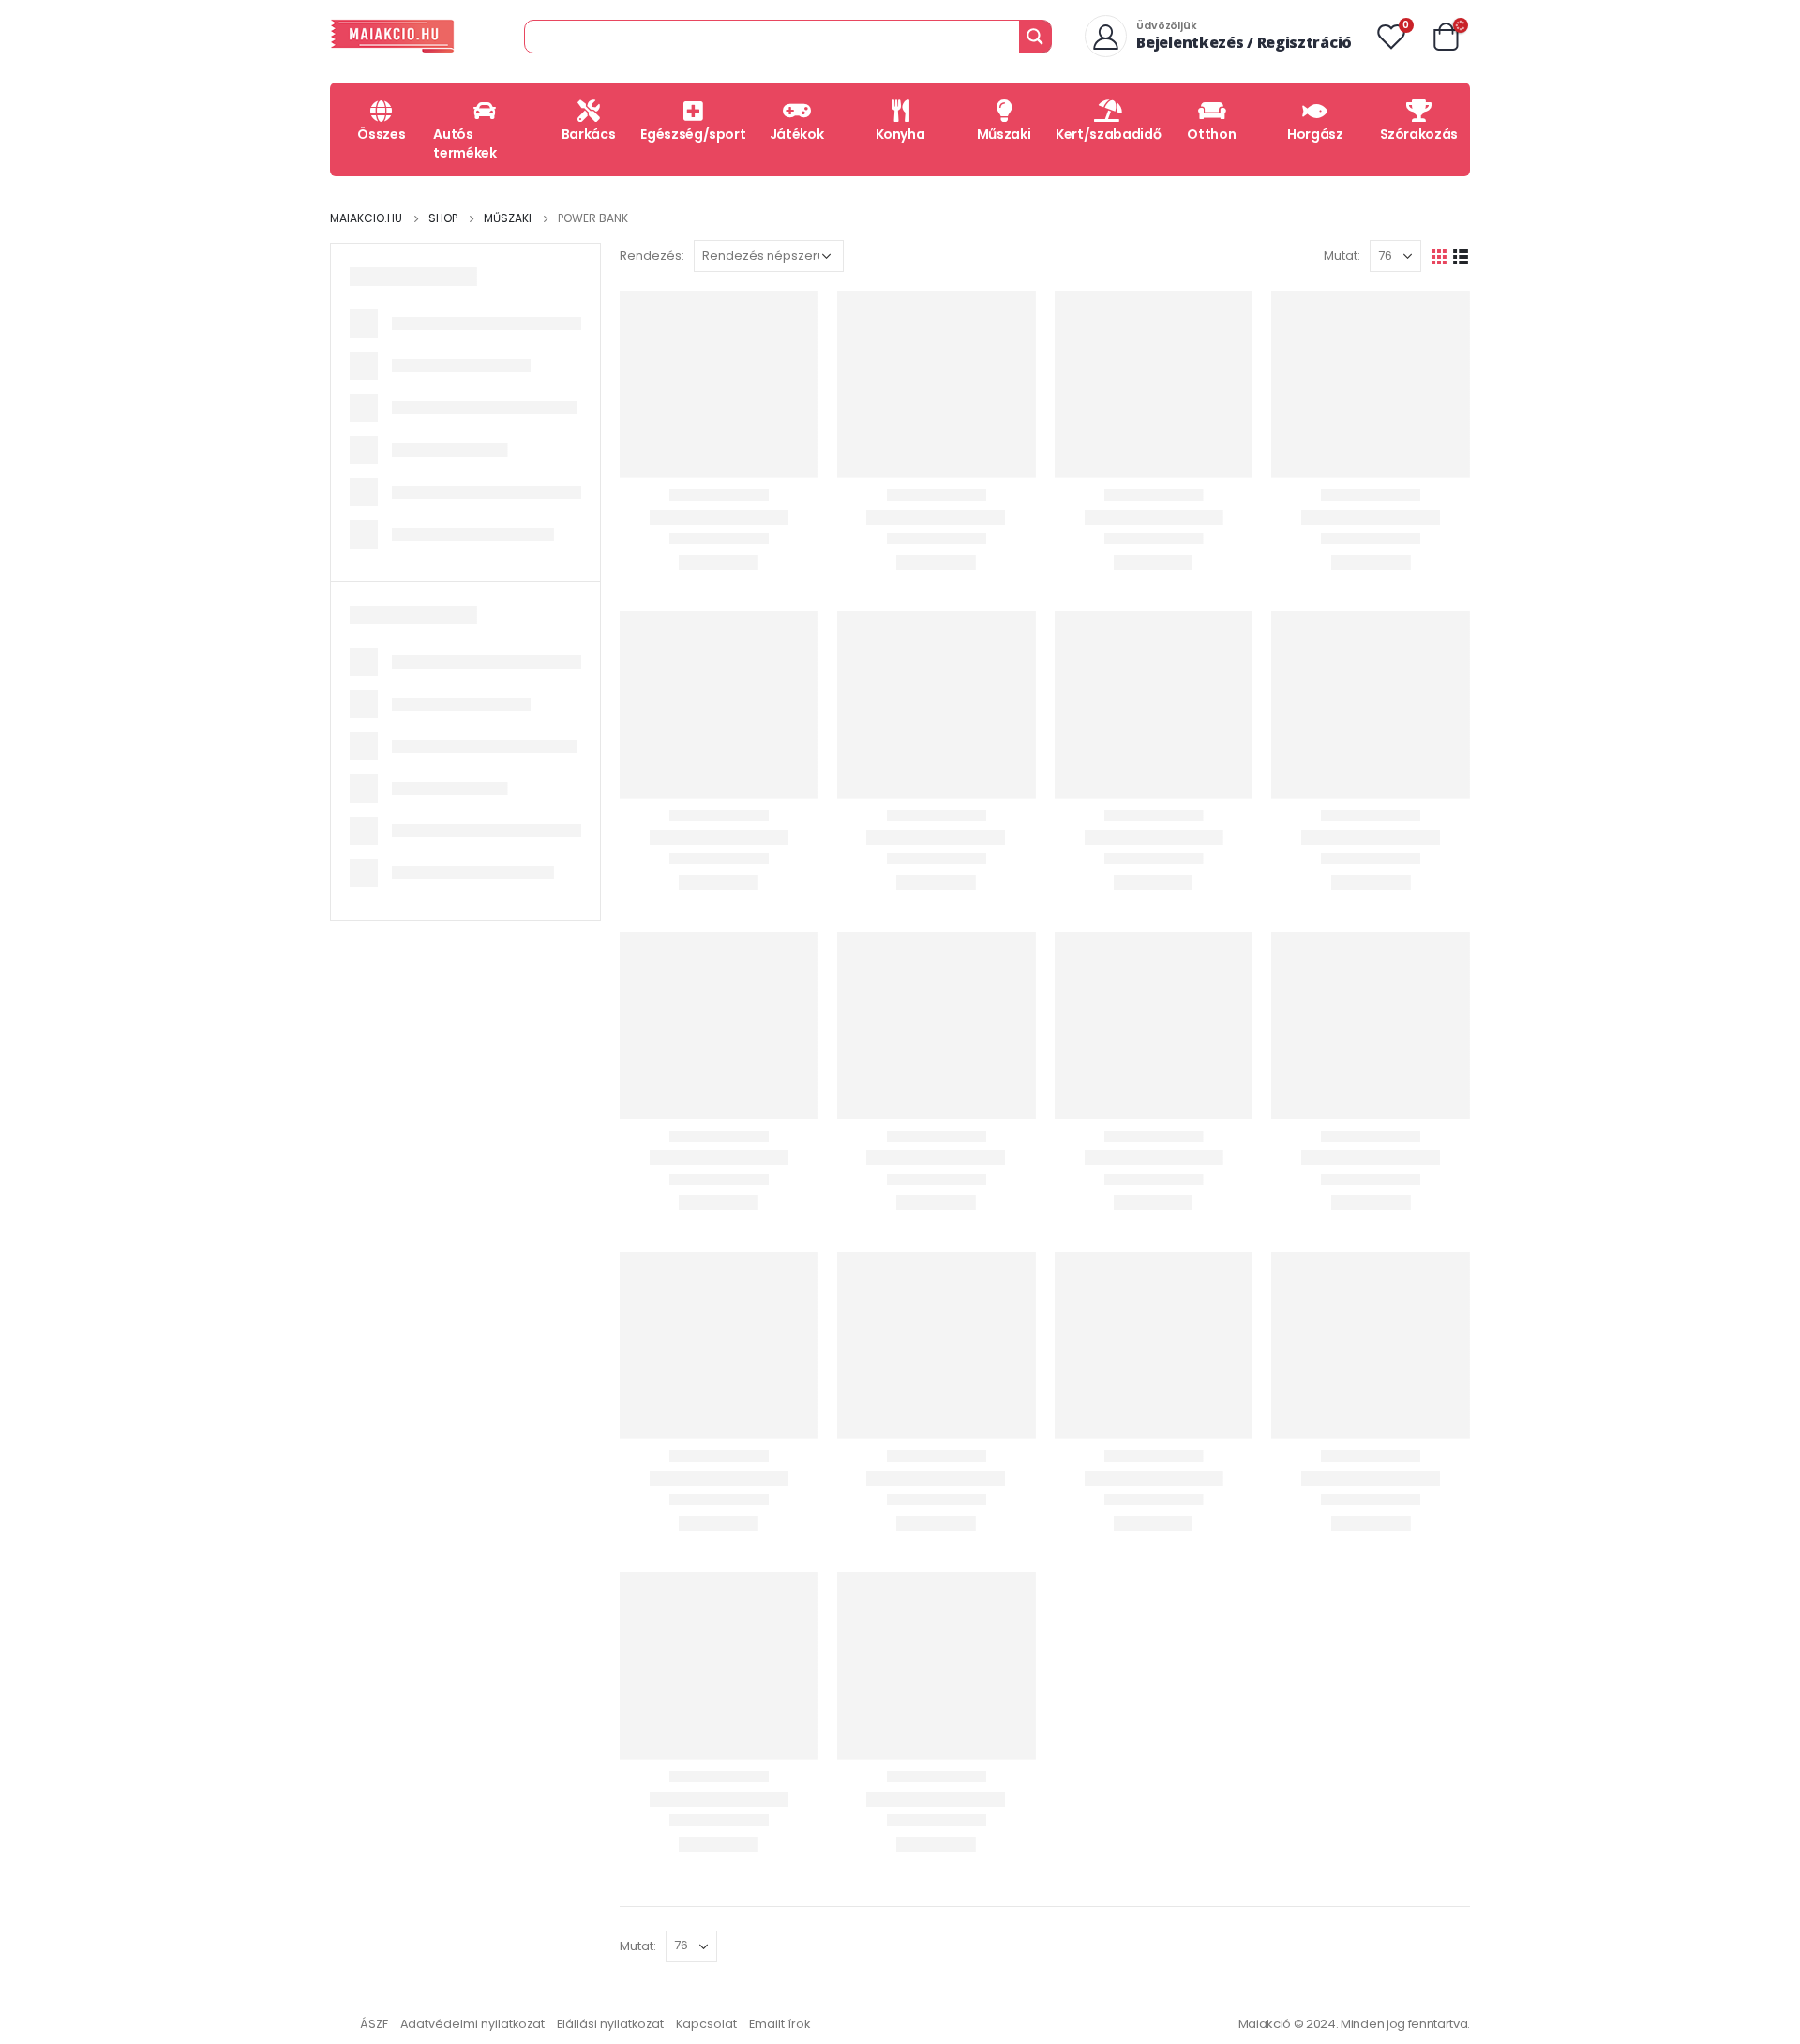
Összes (381, 134)
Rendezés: (652, 255)
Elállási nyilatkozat (610, 2024)
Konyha (900, 134)
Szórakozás (1419, 134)
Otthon (1211, 134)
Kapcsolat (706, 2024)
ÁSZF (374, 2024)
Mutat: (1342, 255)
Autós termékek (465, 143)
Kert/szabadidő (1108, 134)
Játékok (797, 134)
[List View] (1461, 255)
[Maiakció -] (392, 36)
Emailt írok (780, 2024)
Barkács (589, 134)
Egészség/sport (693, 134)
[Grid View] (1440, 255)
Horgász (1315, 134)
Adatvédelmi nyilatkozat (472, 2024)
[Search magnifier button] (1035, 37)
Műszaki (1004, 134)
